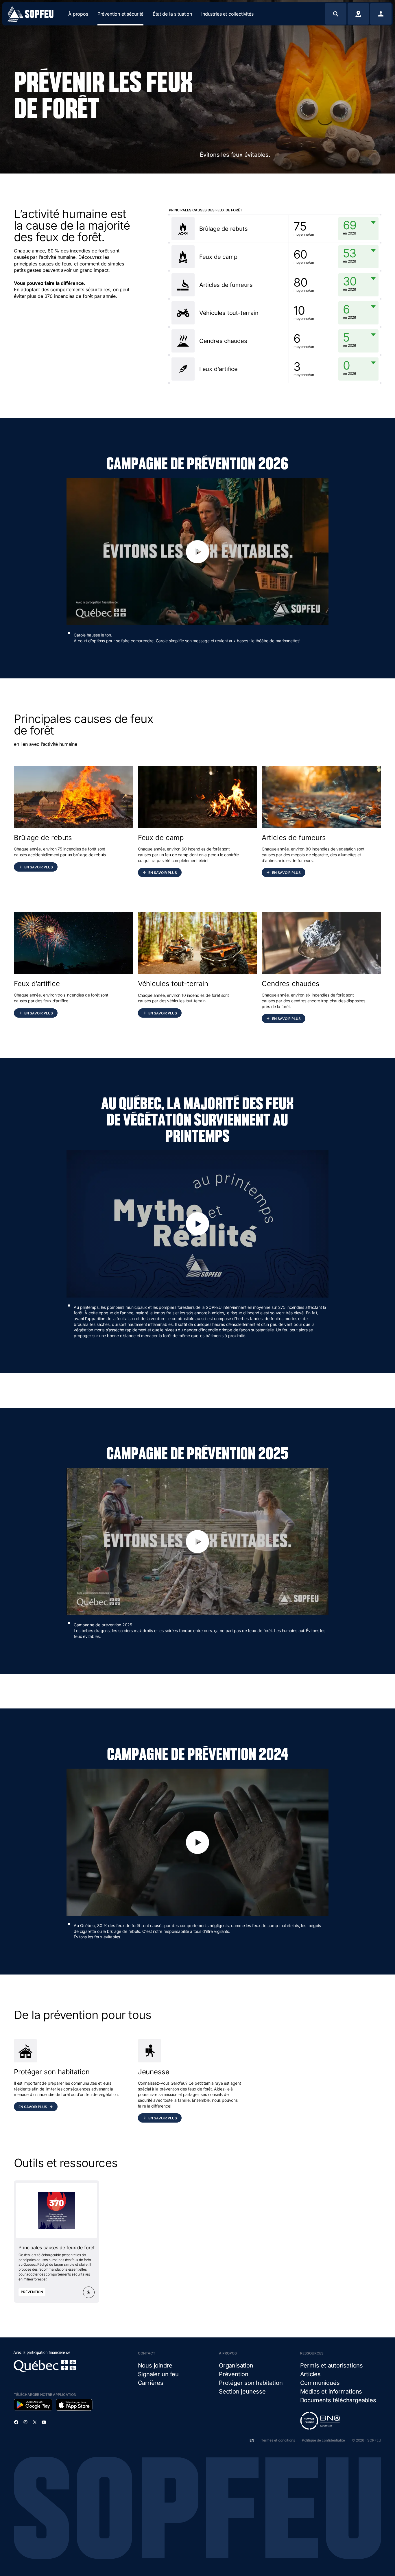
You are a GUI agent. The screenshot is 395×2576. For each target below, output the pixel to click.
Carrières (151, 2383)
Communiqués (320, 2383)
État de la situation (172, 14)
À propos (78, 14)
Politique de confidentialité (323, 2440)
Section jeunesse (242, 2392)
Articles (310, 2374)
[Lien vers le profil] (381, 14)
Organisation (236, 2365)
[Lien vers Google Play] (33, 2405)
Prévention (234, 2374)
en (252, 2440)
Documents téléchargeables (338, 2400)
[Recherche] (336, 14)
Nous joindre (155, 2365)
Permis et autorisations (332, 2365)
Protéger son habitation (251, 2383)
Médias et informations (331, 2392)
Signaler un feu (158, 2374)
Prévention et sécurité (120, 14)
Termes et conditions (278, 2440)
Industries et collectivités (227, 14)
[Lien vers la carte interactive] (358, 14)
